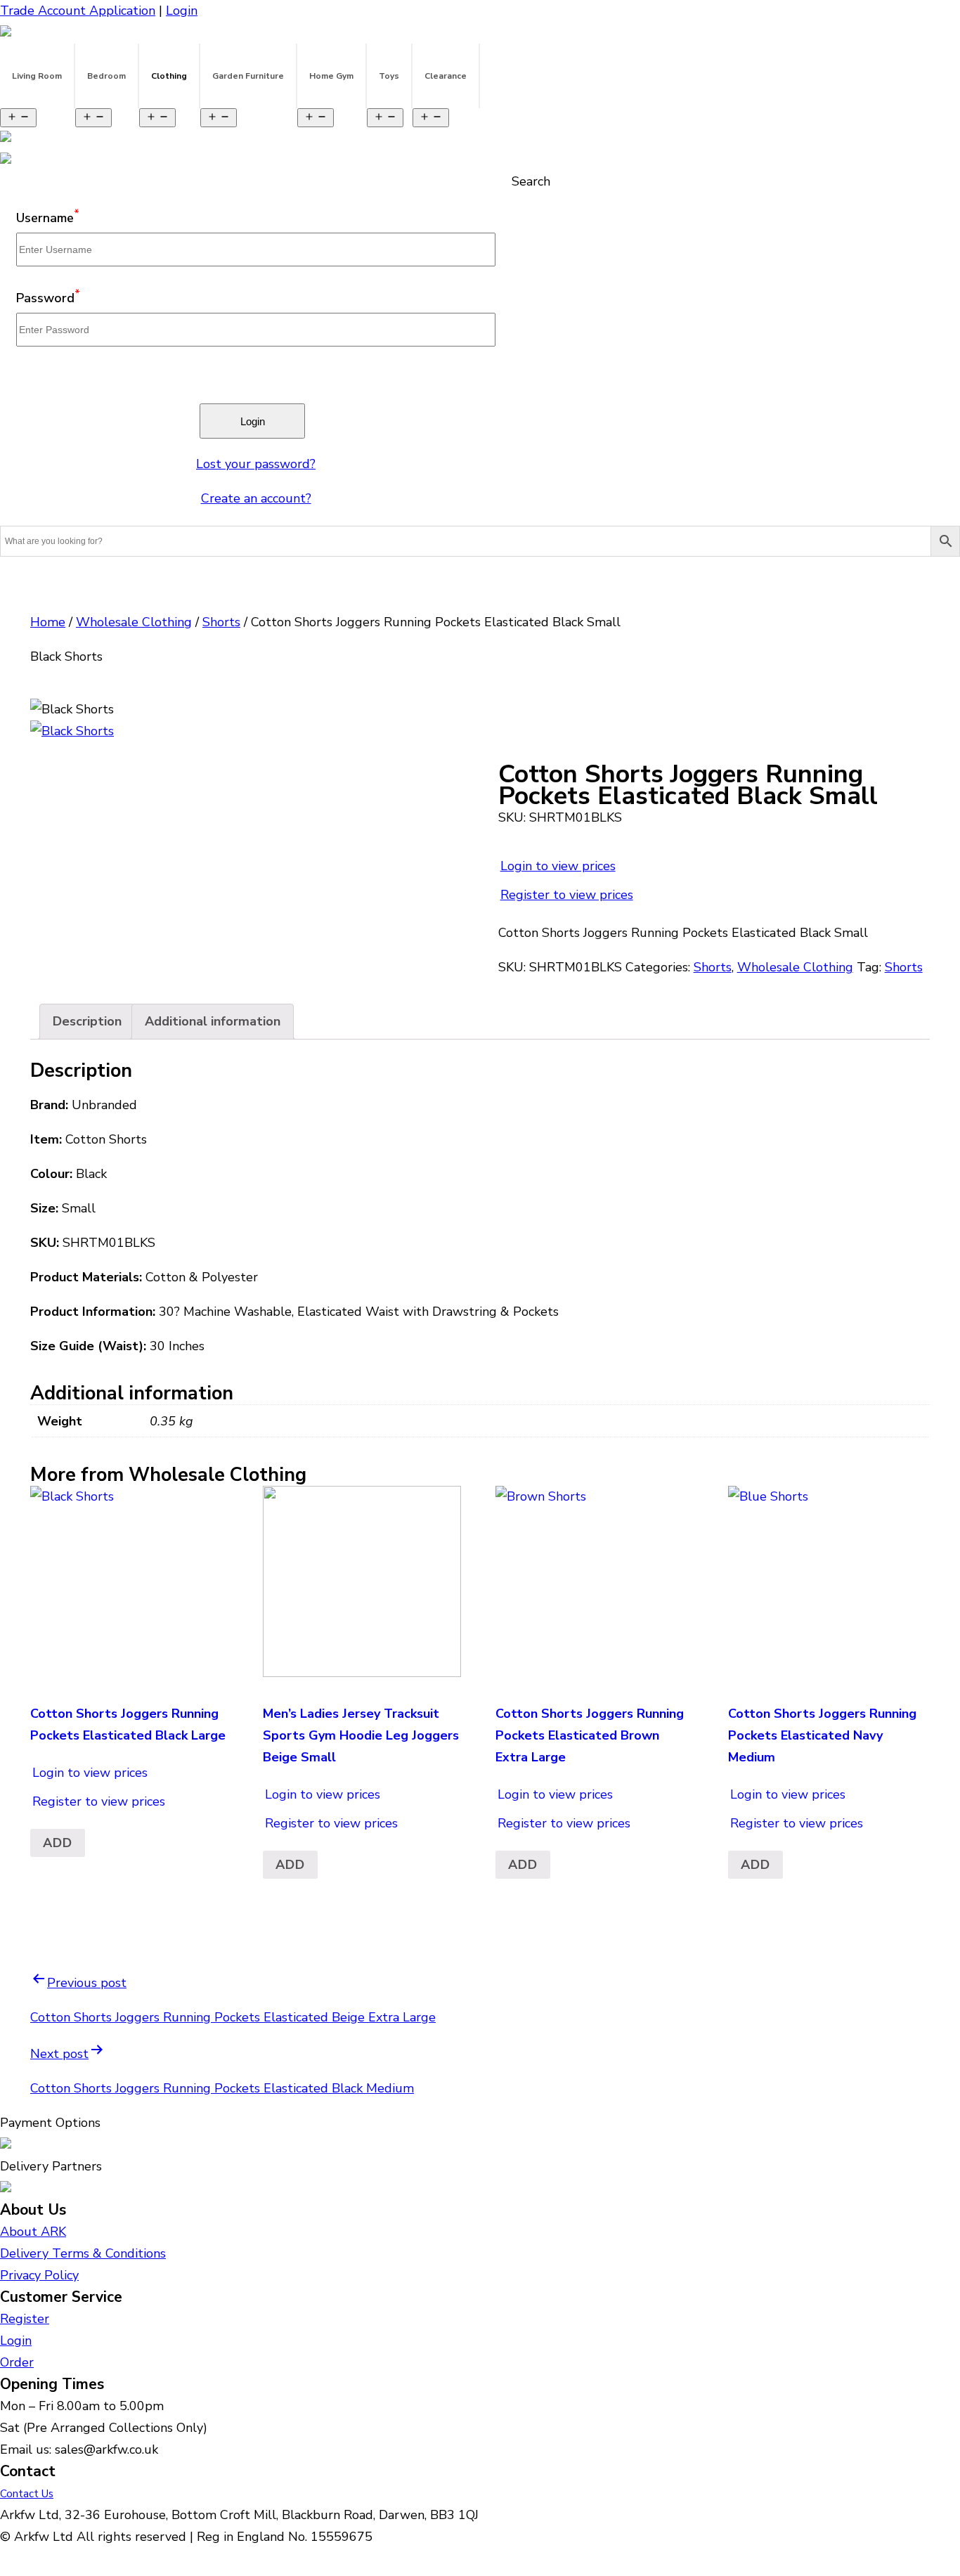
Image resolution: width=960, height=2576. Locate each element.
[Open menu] (18, 118)
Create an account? (256, 498)
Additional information (213, 1021)
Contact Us (27, 2494)
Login (182, 11)
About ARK (33, 2232)
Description (87, 1021)
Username (48, 218)
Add (58, 1843)
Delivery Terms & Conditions (83, 2253)
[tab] (87, 1022)
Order (17, 2362)
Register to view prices (567, 895)
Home (48, 622)
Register (25, 2319)
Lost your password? (256, 464)
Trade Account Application (78, 11)
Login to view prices (558, 866)
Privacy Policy (39, 2275)
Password (48, 298)
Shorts (221, 622)
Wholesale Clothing (134, 622)
